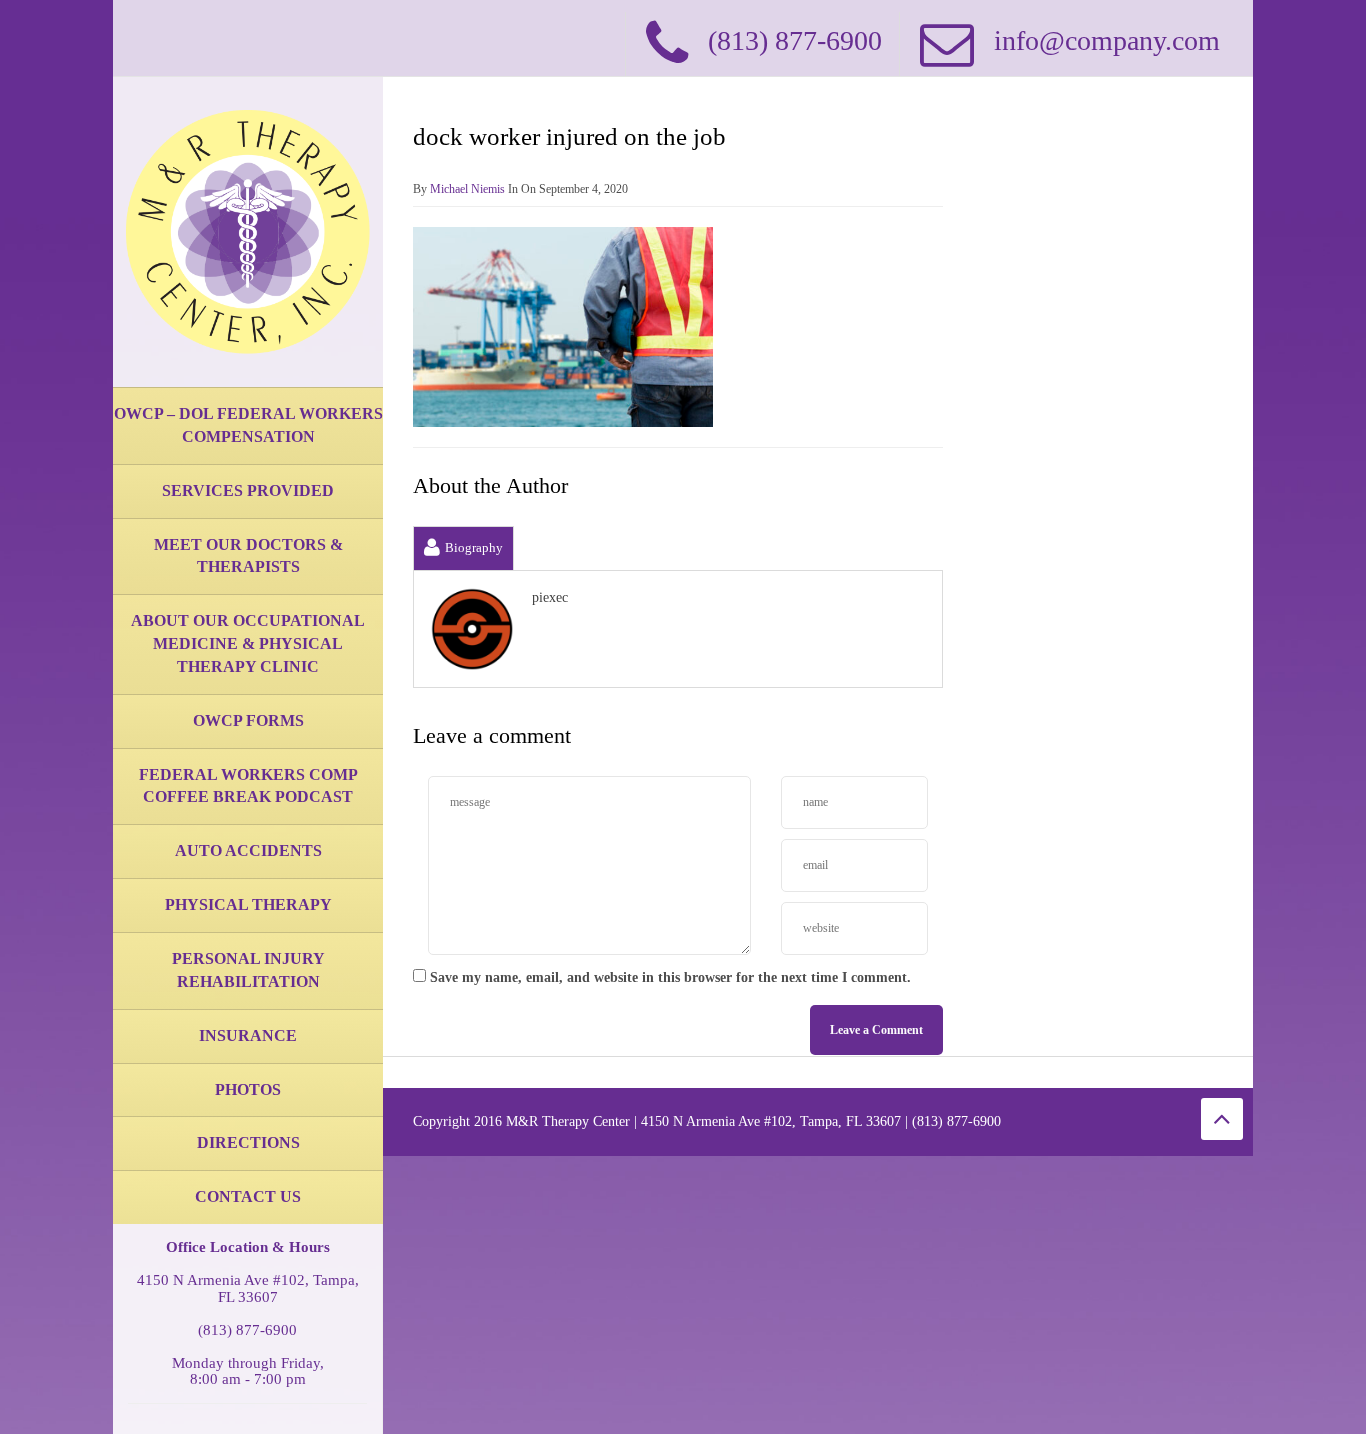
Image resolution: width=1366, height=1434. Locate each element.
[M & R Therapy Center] (248, 230)
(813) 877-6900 (247, 1330)
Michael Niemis (467, 189)
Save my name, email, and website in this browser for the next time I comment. (670, 977)
